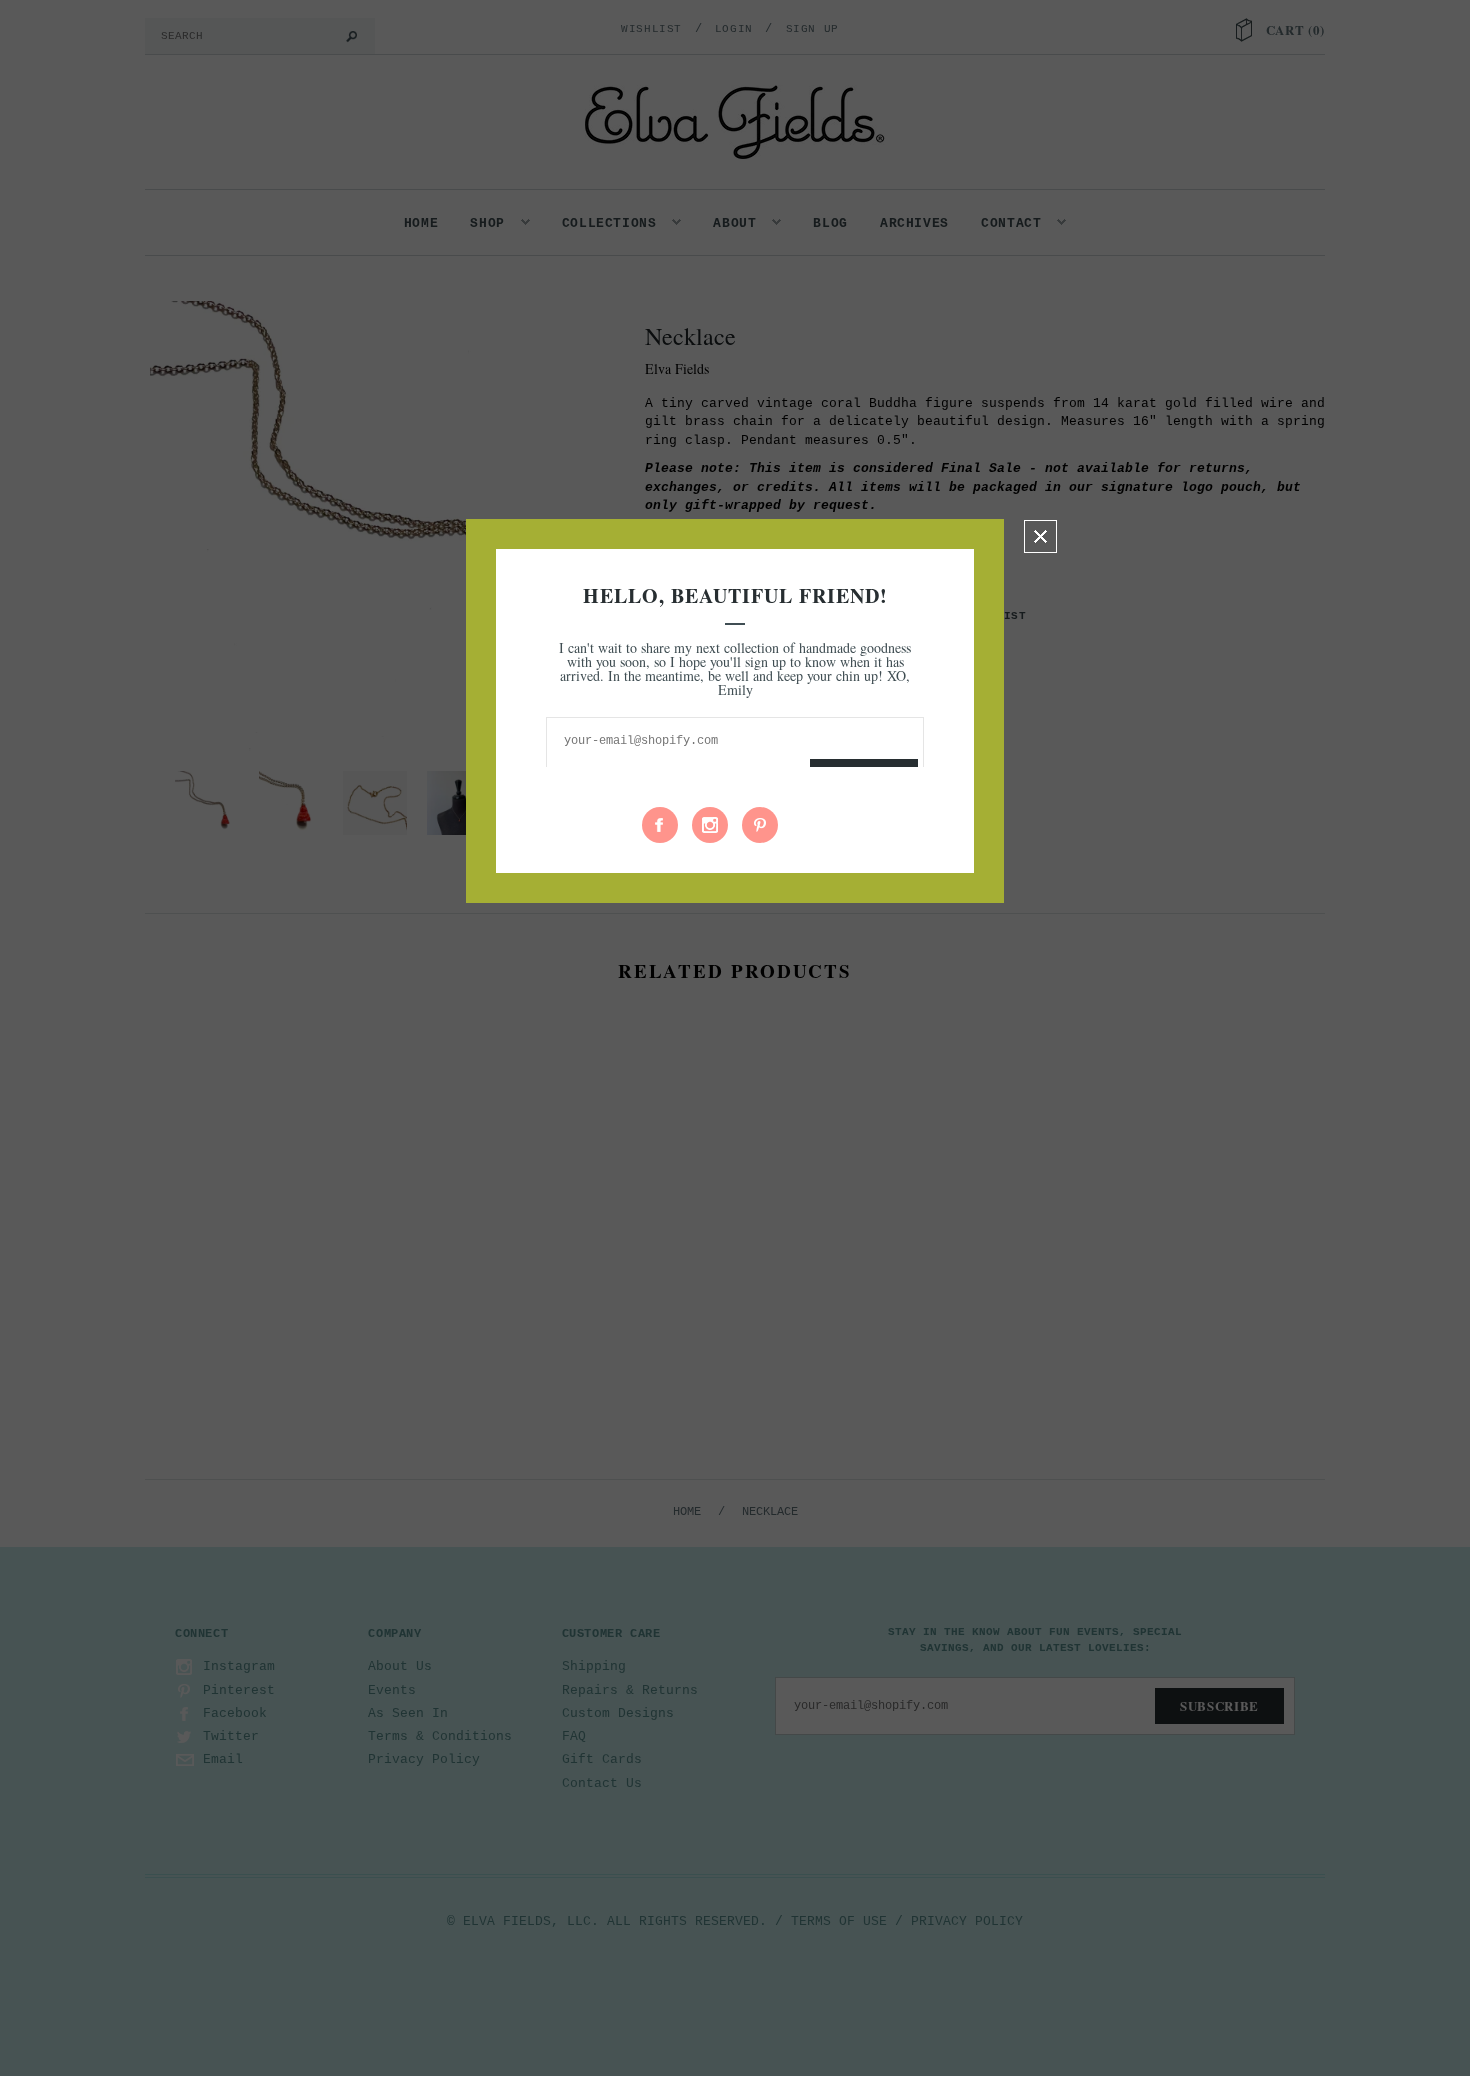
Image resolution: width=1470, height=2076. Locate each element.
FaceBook (660, 825)
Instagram (710, 825)
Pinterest (760, 825)
